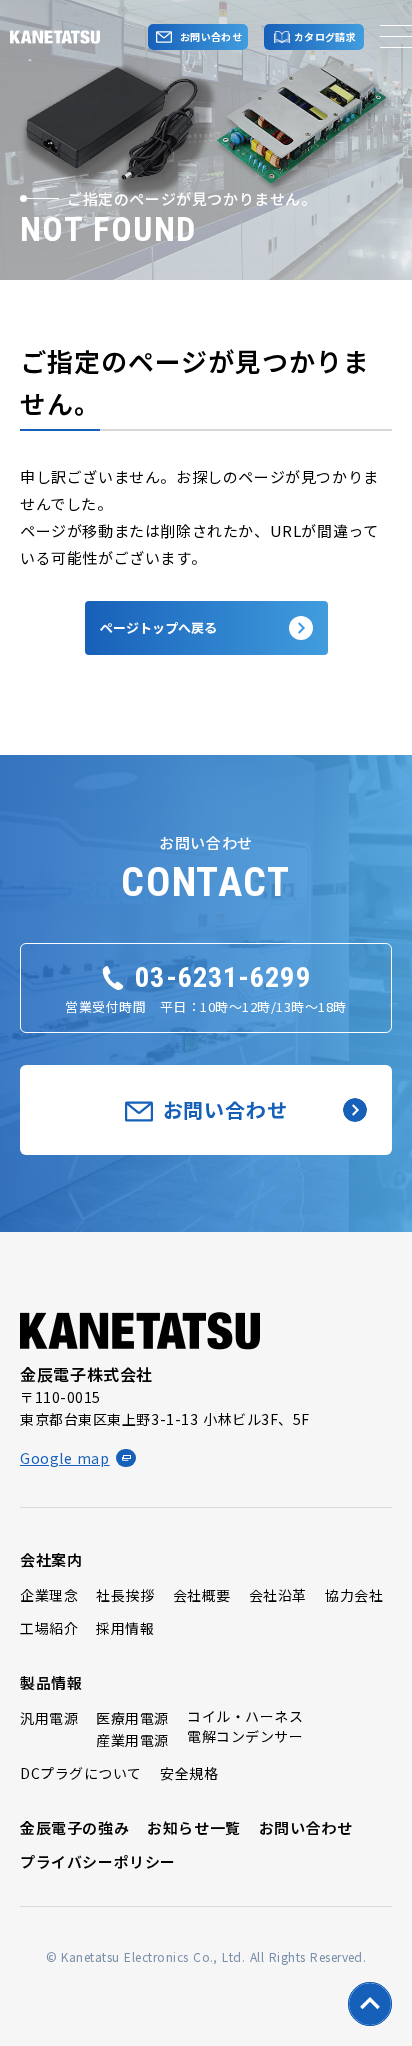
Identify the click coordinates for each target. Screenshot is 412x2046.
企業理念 (49, 1595)
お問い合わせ (306, 1827)
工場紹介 (49, 1628)
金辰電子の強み (74, 1827)
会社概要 (202, 1595)
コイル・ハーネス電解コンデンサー (245, 1726)
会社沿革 (278, 1595)
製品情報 (51, 1682)
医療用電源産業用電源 (132, 1729)
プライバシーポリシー (98, 1861)
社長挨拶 (125, 1595)
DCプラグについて (81, 1773)
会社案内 (51, 1559)
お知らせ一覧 (194, 1827)
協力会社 (354, 1595)
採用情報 (125, 1628)
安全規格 (189, 1773)
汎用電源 (49, 1718)
